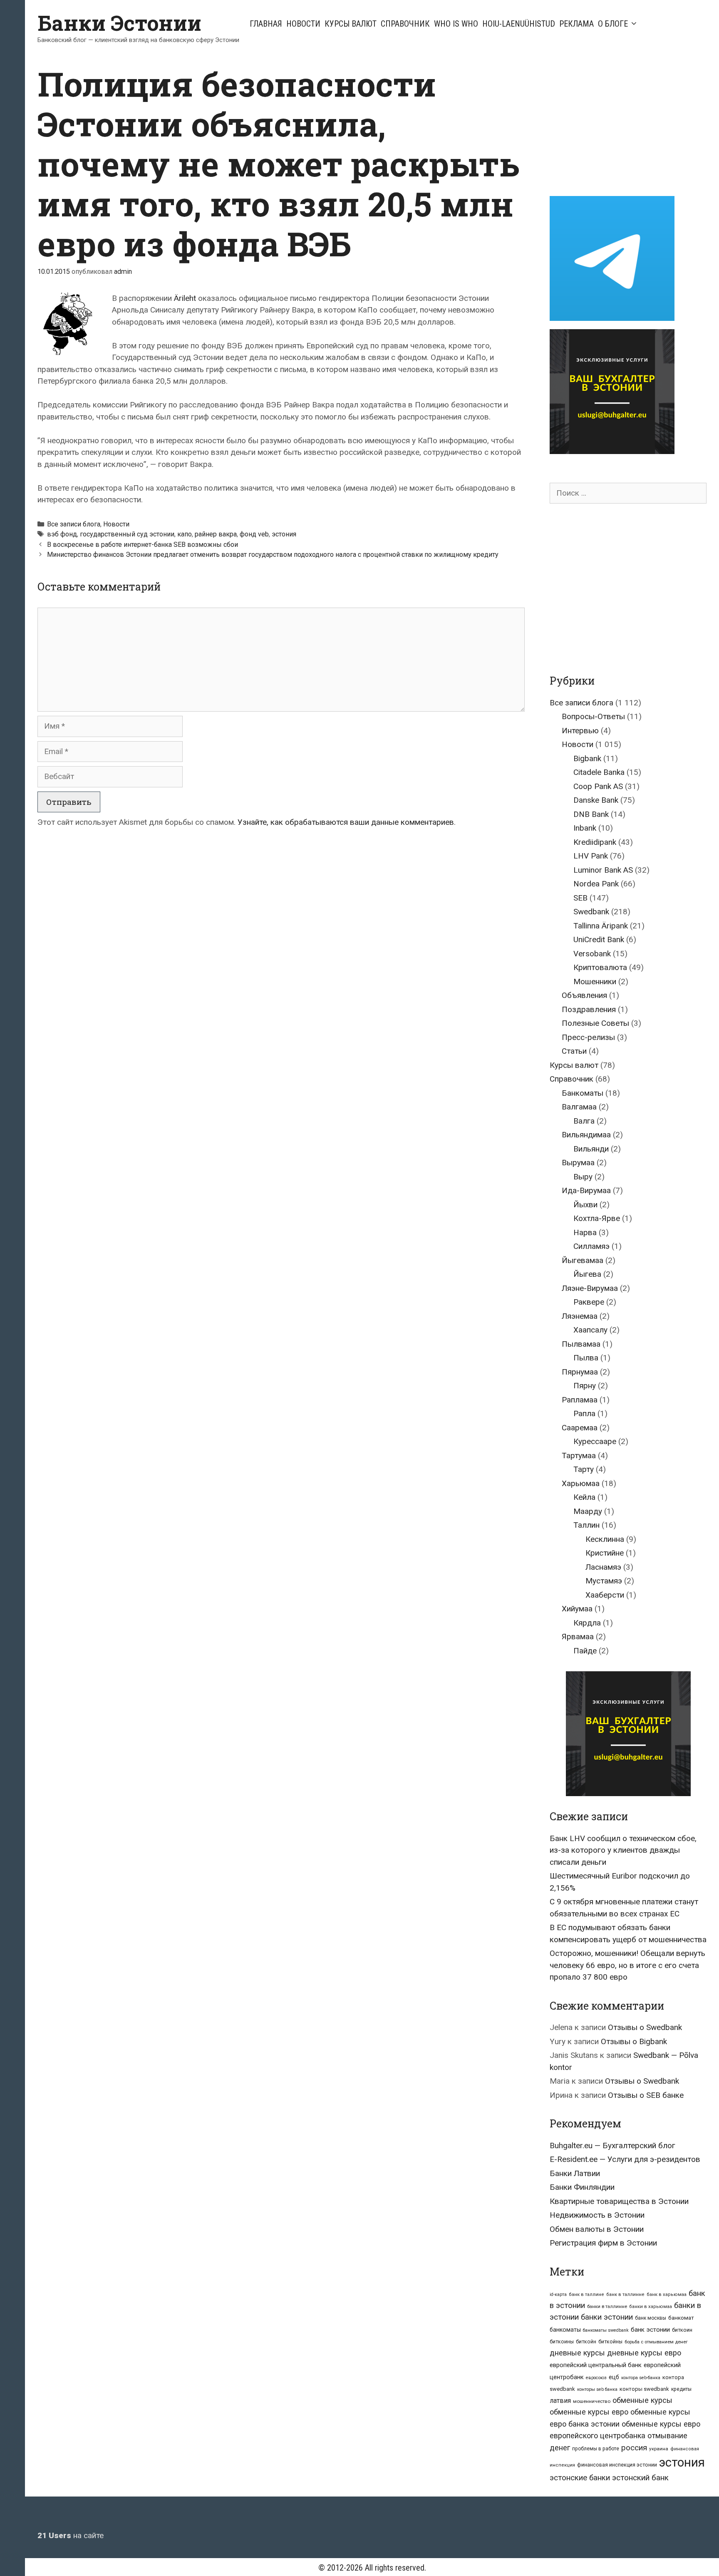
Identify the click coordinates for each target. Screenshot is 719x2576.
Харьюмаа (581, 1483)
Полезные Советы (595, 1023)
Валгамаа (579, 1107)
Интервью (580, 731)
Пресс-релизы (588, 1037)
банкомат (681, 2318)
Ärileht (185, 298)
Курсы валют (351, 24)
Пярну (585, 1386)
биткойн (586, 2342)
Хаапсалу (590, 1330)
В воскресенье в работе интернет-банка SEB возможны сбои (143, 545)
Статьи (574, 1051)
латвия (560, 2401)
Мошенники (595, 982)
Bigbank (587, 758)
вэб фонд (62, 534)
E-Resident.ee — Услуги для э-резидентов (625, 2159)
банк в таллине (586, 2294)
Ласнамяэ (603, 1567)
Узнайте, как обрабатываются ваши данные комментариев (346, 822)
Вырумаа (578, 1163)
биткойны (610, 2342)
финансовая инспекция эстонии (617, 2465)
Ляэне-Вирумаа (590, 1288)
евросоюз (596, 2378)
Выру (583, 1177)
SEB (580, 898)
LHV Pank (591, 856)
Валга (584, 1121)
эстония (284, 534)
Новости (303, 24)
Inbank (585, 828)
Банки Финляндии (582, 2187)
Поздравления (589, 1009)
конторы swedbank (644, 2389)
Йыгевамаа (583, 1260)
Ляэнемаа (580, 1316)
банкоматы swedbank (606, 2330)
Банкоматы (583, 1093)
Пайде (585, 1651)
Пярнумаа (580, 1372)
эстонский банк (640, 2478)
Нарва (585, 1232)
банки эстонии (607, 2317)
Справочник (405, 24)
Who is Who (456, 24)
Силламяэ (591, 1246)
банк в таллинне (625, 2294)
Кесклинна (605, 1539)
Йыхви (585, 1205)
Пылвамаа (581, 1344)
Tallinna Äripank (601, 926)
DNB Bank (591, 814)
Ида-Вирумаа (586, 1190)
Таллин (586, 1525)
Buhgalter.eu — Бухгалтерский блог (612, 2145)
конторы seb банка (597, 2389)
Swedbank (591, 912)
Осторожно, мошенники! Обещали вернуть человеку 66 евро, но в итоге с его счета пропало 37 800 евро (627, 1965)
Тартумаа (579, 1456)
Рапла (584, 1413)
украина (659, 2449)
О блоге (613, 24)
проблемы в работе (596, 2449)
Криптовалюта (600, 967)
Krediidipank (595, 842)
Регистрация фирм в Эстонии (603, 2243)
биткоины (562, 2342)
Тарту (584, 1469)
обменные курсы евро (589, 2412)
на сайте (71, 2535)
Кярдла (587, 1623)
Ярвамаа (578, 1637)
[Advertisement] (620, 122)
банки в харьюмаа (651, 2307)
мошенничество (592, 2401)
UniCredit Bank (599, 939)
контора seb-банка (641, 2378)
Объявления (584, 995)
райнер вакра (216, 534)
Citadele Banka (599, 772)
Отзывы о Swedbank (645, 2027)
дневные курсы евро (644, 2353)
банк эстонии (650, 2330)
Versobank (592, 954)
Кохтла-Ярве (597, 1218)
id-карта (558, 2294)
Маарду (588, 1511)
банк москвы (651, 2318)
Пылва (586, 1358)
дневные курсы (577, 2353)
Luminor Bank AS (603, 870)
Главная (266, 24)
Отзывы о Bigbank (634, 2041)
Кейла (584, 1497)
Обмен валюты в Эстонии (597, 2229)
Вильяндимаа (586, 1135)
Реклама (576, 24)
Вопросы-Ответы (593, 716)
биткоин (682, 2330)
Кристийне (605, 1553)
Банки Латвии (575, 2173)
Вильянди (591, 1149)
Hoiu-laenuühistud (519, 24)
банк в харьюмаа (667, 2294)
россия (634, 2448)
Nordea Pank (596, 884)
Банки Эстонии (119, 23)
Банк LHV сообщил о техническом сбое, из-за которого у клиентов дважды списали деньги (623, 1850)
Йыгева (587, 1274)
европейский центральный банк (596, 2365)
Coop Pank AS (598, 786)
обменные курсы (642, 2400)
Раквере (589, 1302)
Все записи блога (74, 524)
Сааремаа (580, 1428)
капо (185, 534)
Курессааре (595, 1441)
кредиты (681, 2389)
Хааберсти (605, 1595)
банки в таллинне (607, 2306)
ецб (614, 2377)
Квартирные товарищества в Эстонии (619, 2201)
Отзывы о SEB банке (646, 2095)
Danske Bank (596, 800)
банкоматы (565, 2330)
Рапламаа (580, 1400)
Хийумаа (577, 1609)
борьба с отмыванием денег (656, 2342)
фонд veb (254, 534)
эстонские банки (580, 2478)
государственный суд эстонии (127, 534)
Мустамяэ (604, 1581)
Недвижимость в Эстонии (597, 2215)
